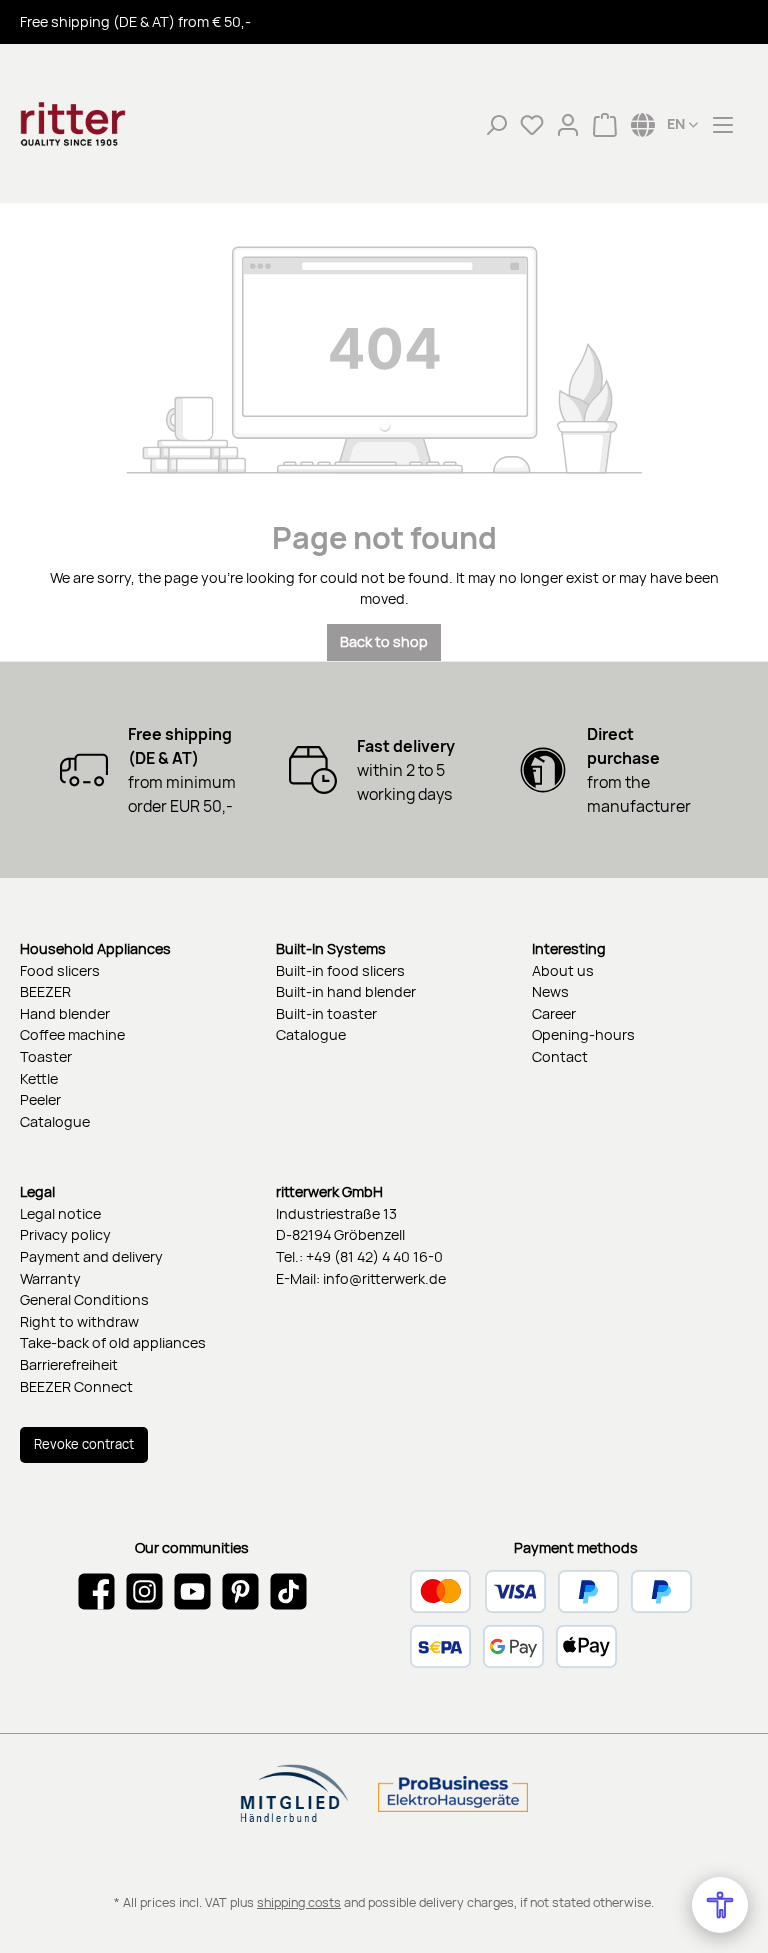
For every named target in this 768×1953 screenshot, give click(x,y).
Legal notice (60, 1213)
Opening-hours (583, 1034)
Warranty (50, 1278)
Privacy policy (65, 1234)
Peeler (40, 1099)
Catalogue (55, 1121)
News (550, 991)
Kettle (39, 1078)
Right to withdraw (79, 1321)
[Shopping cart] (605, 124)
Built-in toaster (326, 1013)
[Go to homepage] (120, 124)
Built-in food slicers (340, 970)
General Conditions (84, 1299)
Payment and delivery (91, 1256)
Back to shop (384, 641)
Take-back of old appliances (113, 1342)
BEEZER (45, 991)
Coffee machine (72, 1034)
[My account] (568, 124)
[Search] (496, 124)
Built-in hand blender (346, 991)
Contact (560, 1056)
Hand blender (65, 1013)
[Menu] (723, 124)
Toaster (46, 1056)
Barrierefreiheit (69, 1364)
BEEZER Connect (76, 1386)
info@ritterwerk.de (384, 1278)
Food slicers (60, 970)
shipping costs (299, 1902)
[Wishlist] (532, 124)
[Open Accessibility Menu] (720, 1905)
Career (554, 1013)
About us (563, 970)
